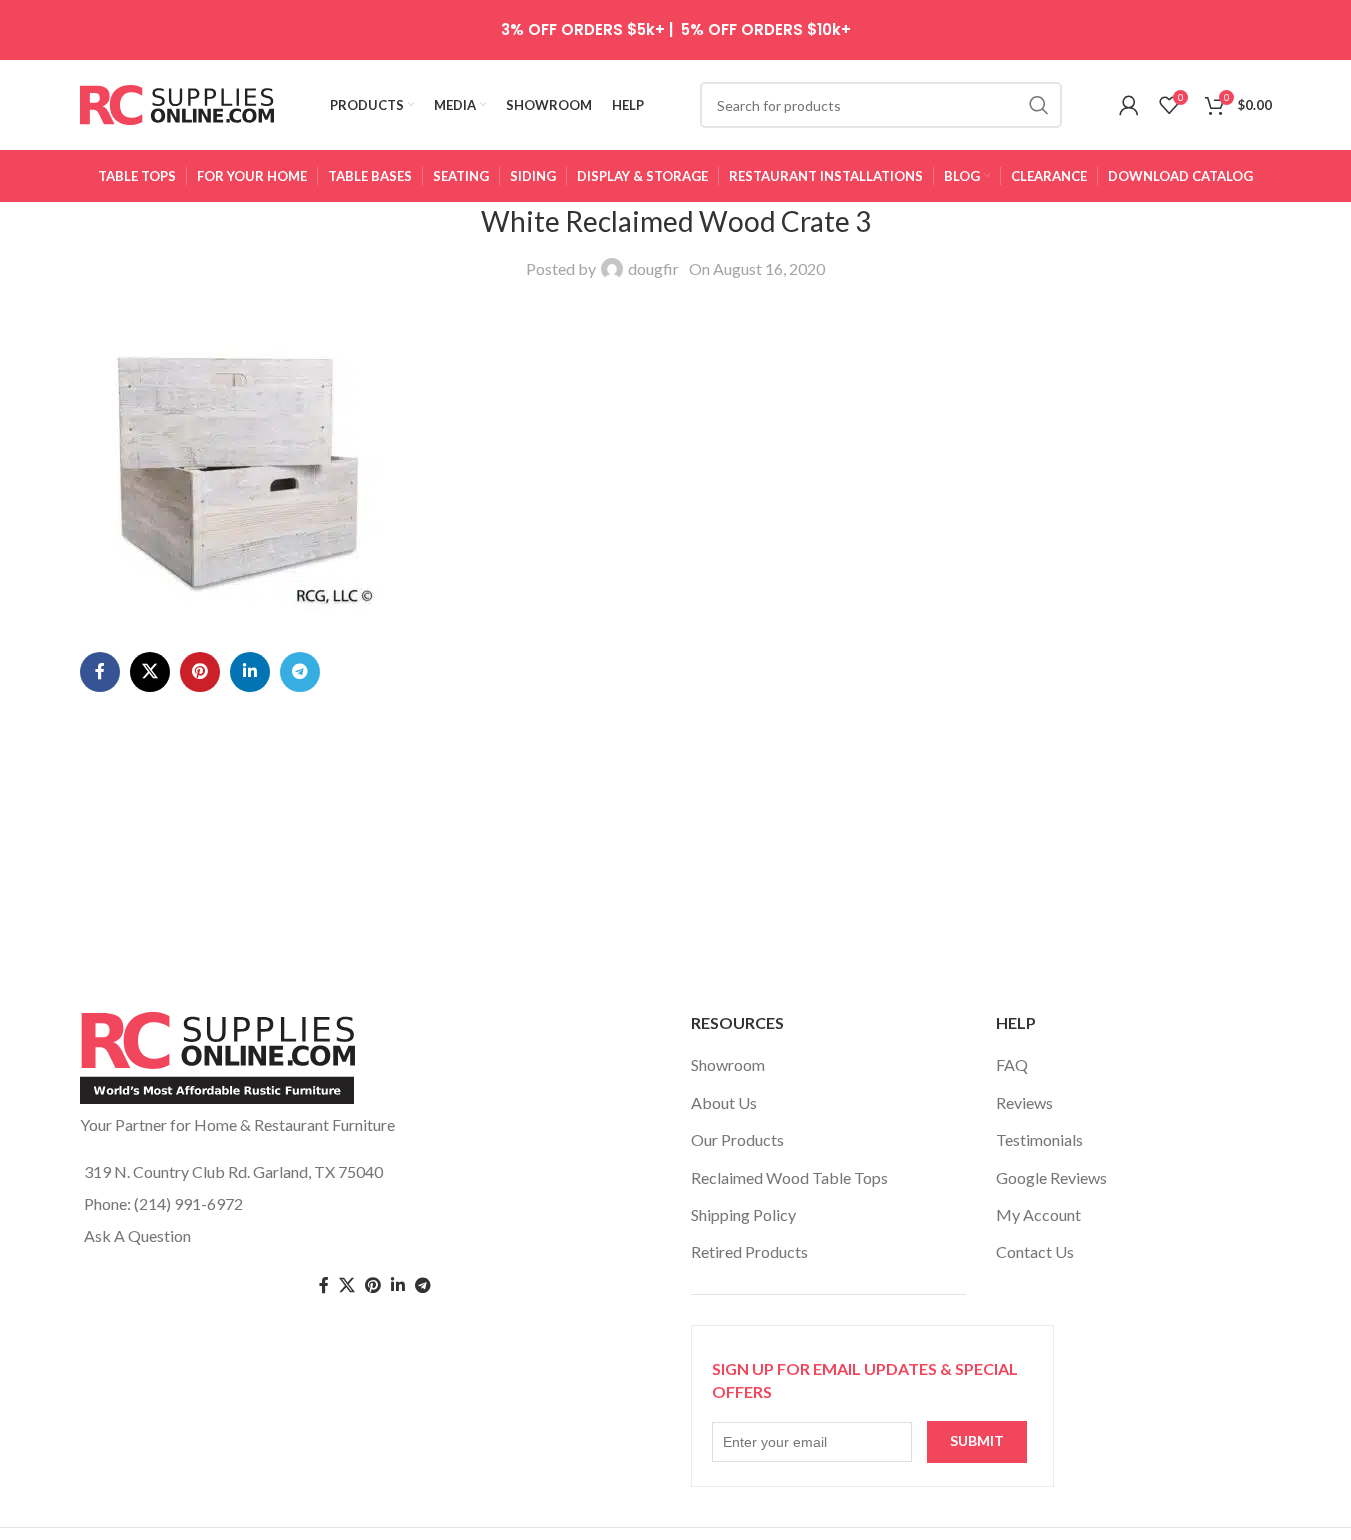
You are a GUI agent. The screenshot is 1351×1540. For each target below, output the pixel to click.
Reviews (1024, 1102)
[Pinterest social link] (200, 672)
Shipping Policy (743, 1214)
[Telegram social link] (300, 672)
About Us (724, 1102)
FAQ (1012, 1064)
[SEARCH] (1039, 105)
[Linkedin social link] (250, 672)
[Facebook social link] (100, 672)
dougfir (653, 268)
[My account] (1129, 105)
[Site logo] (177, 102)
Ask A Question (137, 1235)
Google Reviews (1051, 1177)
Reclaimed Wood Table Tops (789, 1177)
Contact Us (1035, 1251)
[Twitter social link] (347, 1285)
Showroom (728, 1064)
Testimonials (1039, 1139)
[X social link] (150, 672)
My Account (1038, 1214)
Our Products (737, 1139)
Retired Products (749, 1251)
